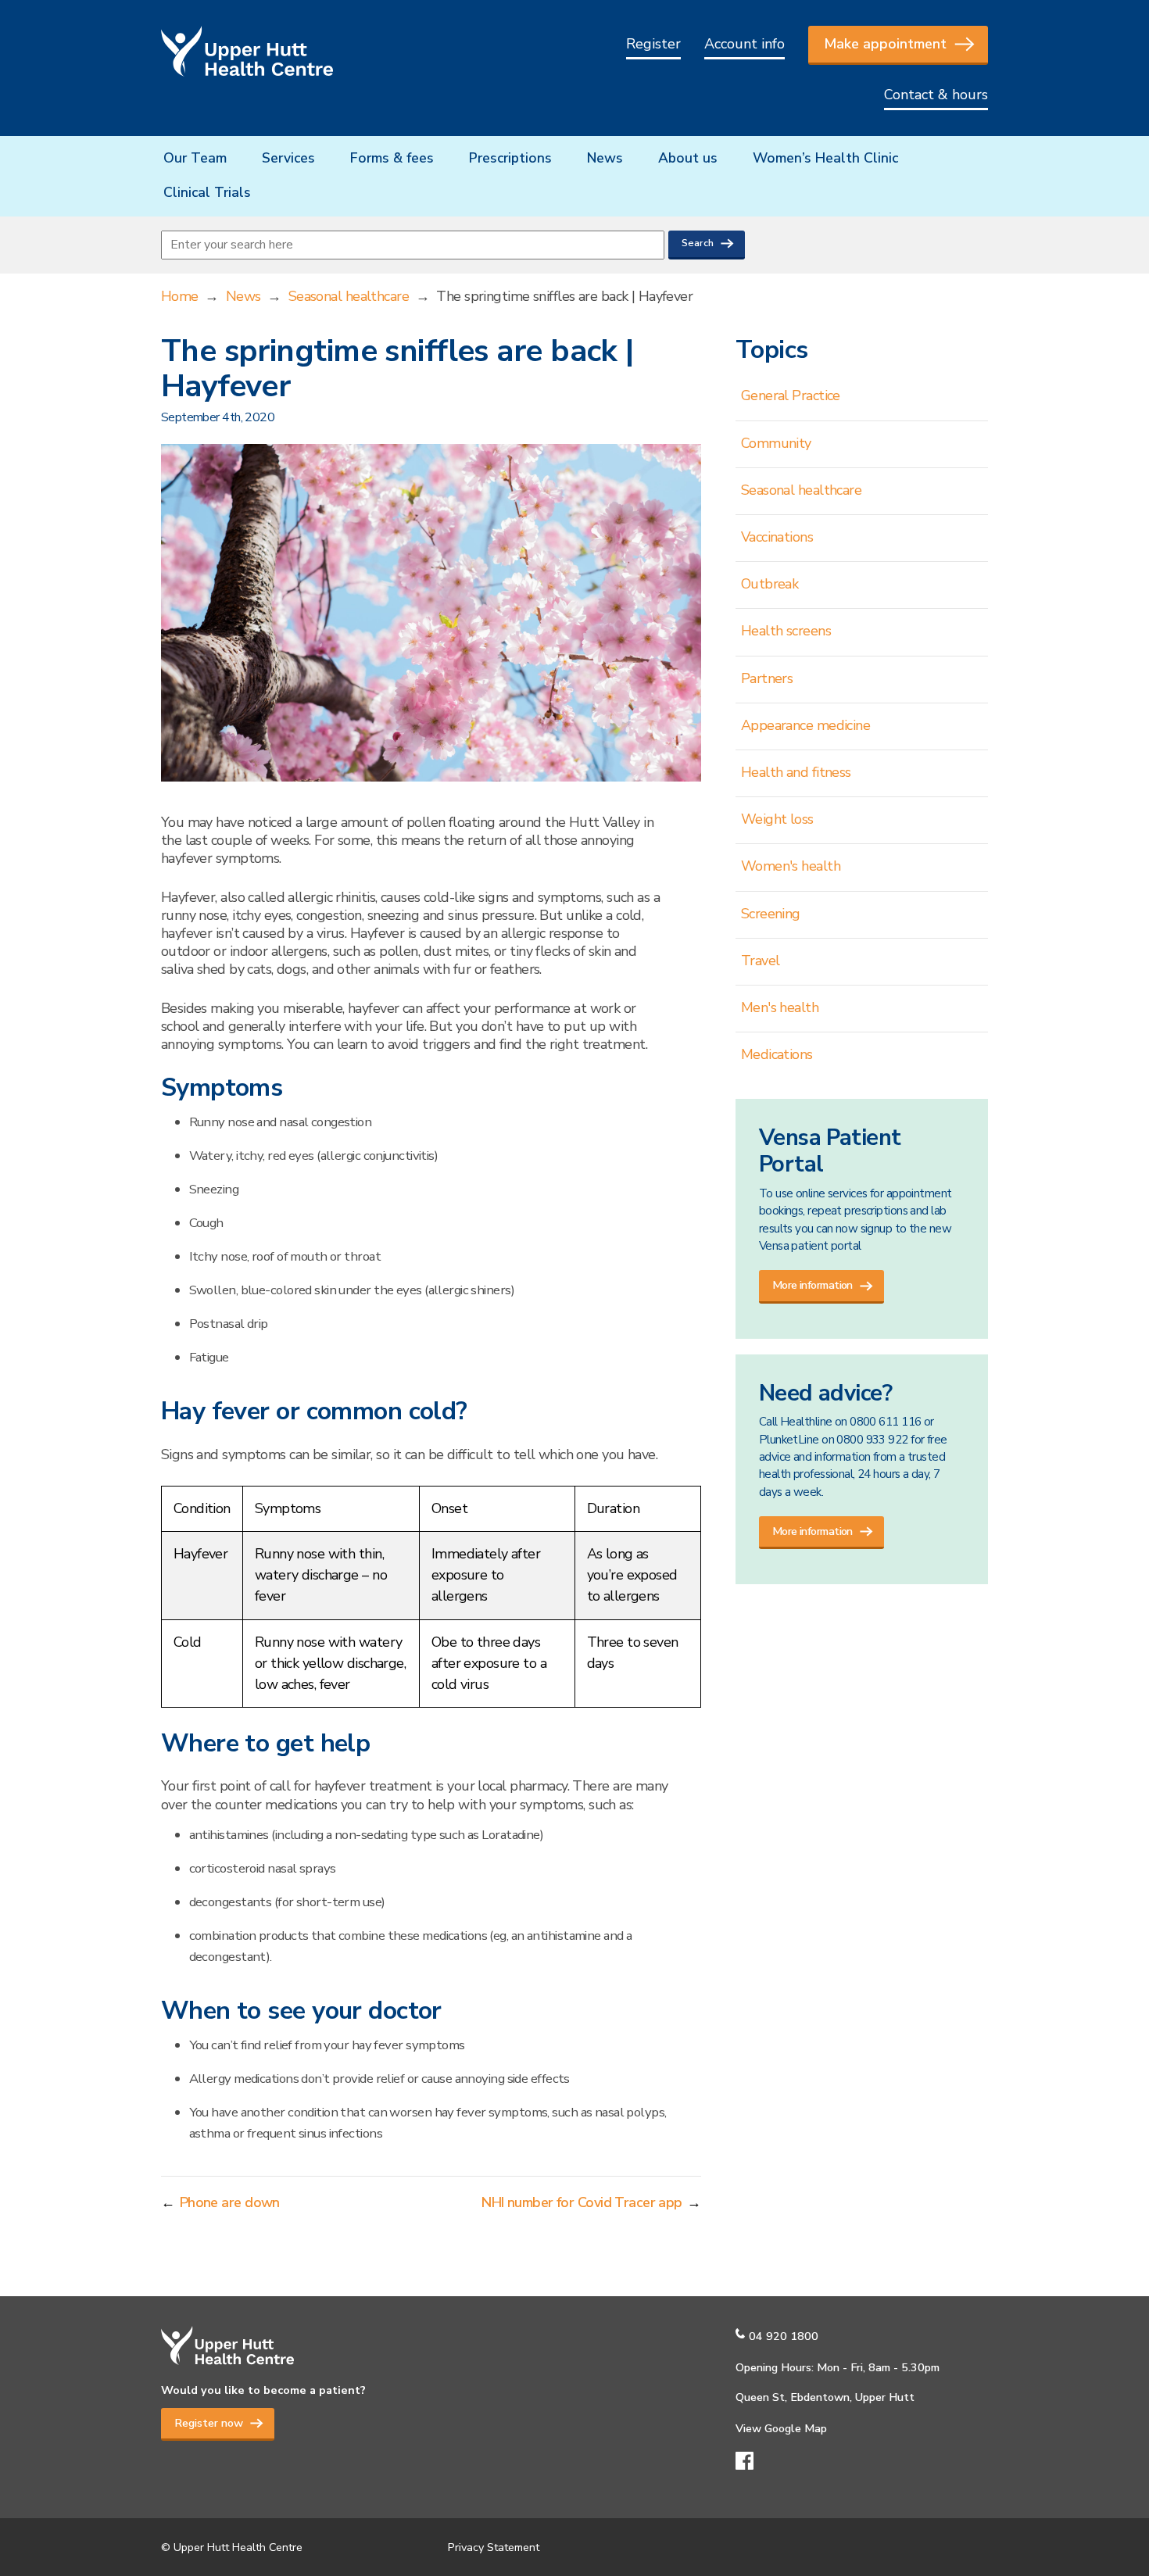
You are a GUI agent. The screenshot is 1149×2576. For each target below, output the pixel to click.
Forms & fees (392, 158)
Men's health (780, 1007)
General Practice (791, 395)
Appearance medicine (805, 725)
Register (653, 44)
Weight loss (777, 819)
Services (288, 158)
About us (688, 158)
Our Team (195, 158)
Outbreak (770, 584)
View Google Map (781, 2428)
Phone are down (230, 2202)
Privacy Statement (494, 2547)
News (605, 158)
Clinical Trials (207, 192)
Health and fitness (796, 772)
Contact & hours (936, 95)
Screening (771, 914)
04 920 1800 (784, 2336)
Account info (745, 44)
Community (776, 443)
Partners (767, 678)
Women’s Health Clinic (825, 158)
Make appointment (885, 44)
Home (180, 296)
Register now (209, 2423)
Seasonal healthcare (349, 296)
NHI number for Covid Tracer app (582, 2202)
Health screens (786, 631)
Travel (761, 961)
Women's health (791, 866)
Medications (777, 1054)
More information (813, 1285)
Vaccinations (777, 537)
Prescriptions (510, 158)
